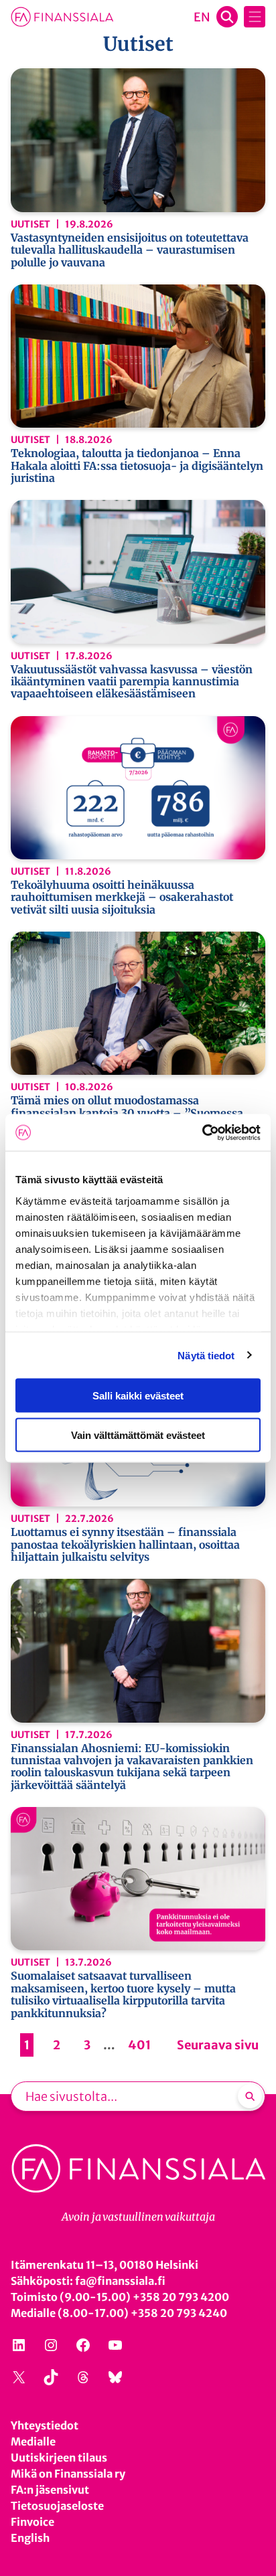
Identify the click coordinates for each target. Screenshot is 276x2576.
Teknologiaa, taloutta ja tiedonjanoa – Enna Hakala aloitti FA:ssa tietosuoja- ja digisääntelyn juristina (137, 465)
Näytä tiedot (206, 1355)
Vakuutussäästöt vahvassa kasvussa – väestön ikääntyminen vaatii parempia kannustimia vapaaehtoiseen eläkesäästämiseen (132, 682)
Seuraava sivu (218, 2045)
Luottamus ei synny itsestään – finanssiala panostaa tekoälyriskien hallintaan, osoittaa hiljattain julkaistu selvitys (125, 1544)
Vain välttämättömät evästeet (138, 1435)
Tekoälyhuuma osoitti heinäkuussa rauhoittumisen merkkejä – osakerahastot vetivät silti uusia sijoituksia (122, 897)
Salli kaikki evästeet (138, 1396)
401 (139, 2045)
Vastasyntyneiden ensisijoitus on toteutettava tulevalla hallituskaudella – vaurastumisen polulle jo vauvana (130, 250)
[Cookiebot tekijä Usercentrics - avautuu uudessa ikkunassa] (202, 1132)
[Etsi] (250, 2096)
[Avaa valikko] (255, 17)
